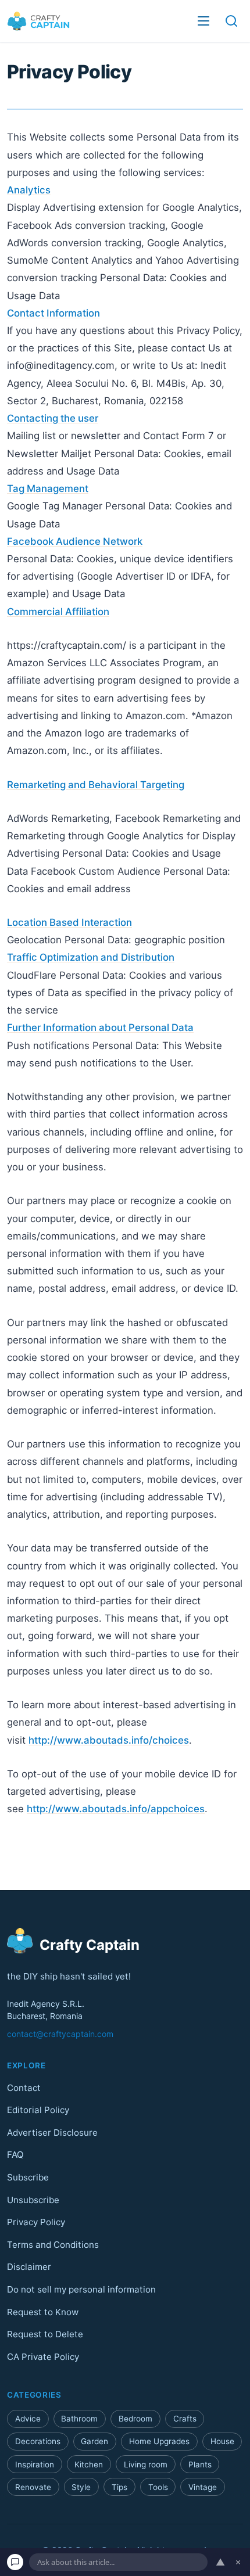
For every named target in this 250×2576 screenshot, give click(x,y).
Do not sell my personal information (81, 2289)
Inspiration (35, 2464)
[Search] (231, 21)
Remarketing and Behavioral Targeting (96, 785)
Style (81, 2487)
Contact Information (53, 313)
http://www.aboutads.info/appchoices (116, 1809)
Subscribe (28, 2177)
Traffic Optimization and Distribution (91, 957)
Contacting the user (53, 418)
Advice (28, 2419)
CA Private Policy (43, 2356)
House (222, 2441)
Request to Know (43, 2311)
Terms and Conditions (53, 2244)
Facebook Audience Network (75, 541)
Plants (200, 2464)
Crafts (185, 2419)
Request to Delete (45, 2334)
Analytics (29, 190)
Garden (94, 2441)
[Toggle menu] (203, 21)
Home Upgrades (159, 2441)
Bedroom (135, 2419)
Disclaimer (29, 2267)
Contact (24, 2087)
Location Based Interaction (69, 922)
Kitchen (89, 2464)
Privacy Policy (36, 2222)
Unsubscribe (33, 2199)
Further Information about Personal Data (100, 1027)
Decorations (38, 2441)
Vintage (203, 2487)
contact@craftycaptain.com (60, 2034)
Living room (146, 2464)
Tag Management (48, 488)
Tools (158, 2487)
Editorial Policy (38, 2110)
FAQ (15, 2155)
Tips (119, 2487)
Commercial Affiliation (58, 612)
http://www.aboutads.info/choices (109, 1740)
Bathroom (79, 2419)
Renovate (33, 2487)
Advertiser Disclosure (52, 2132)
